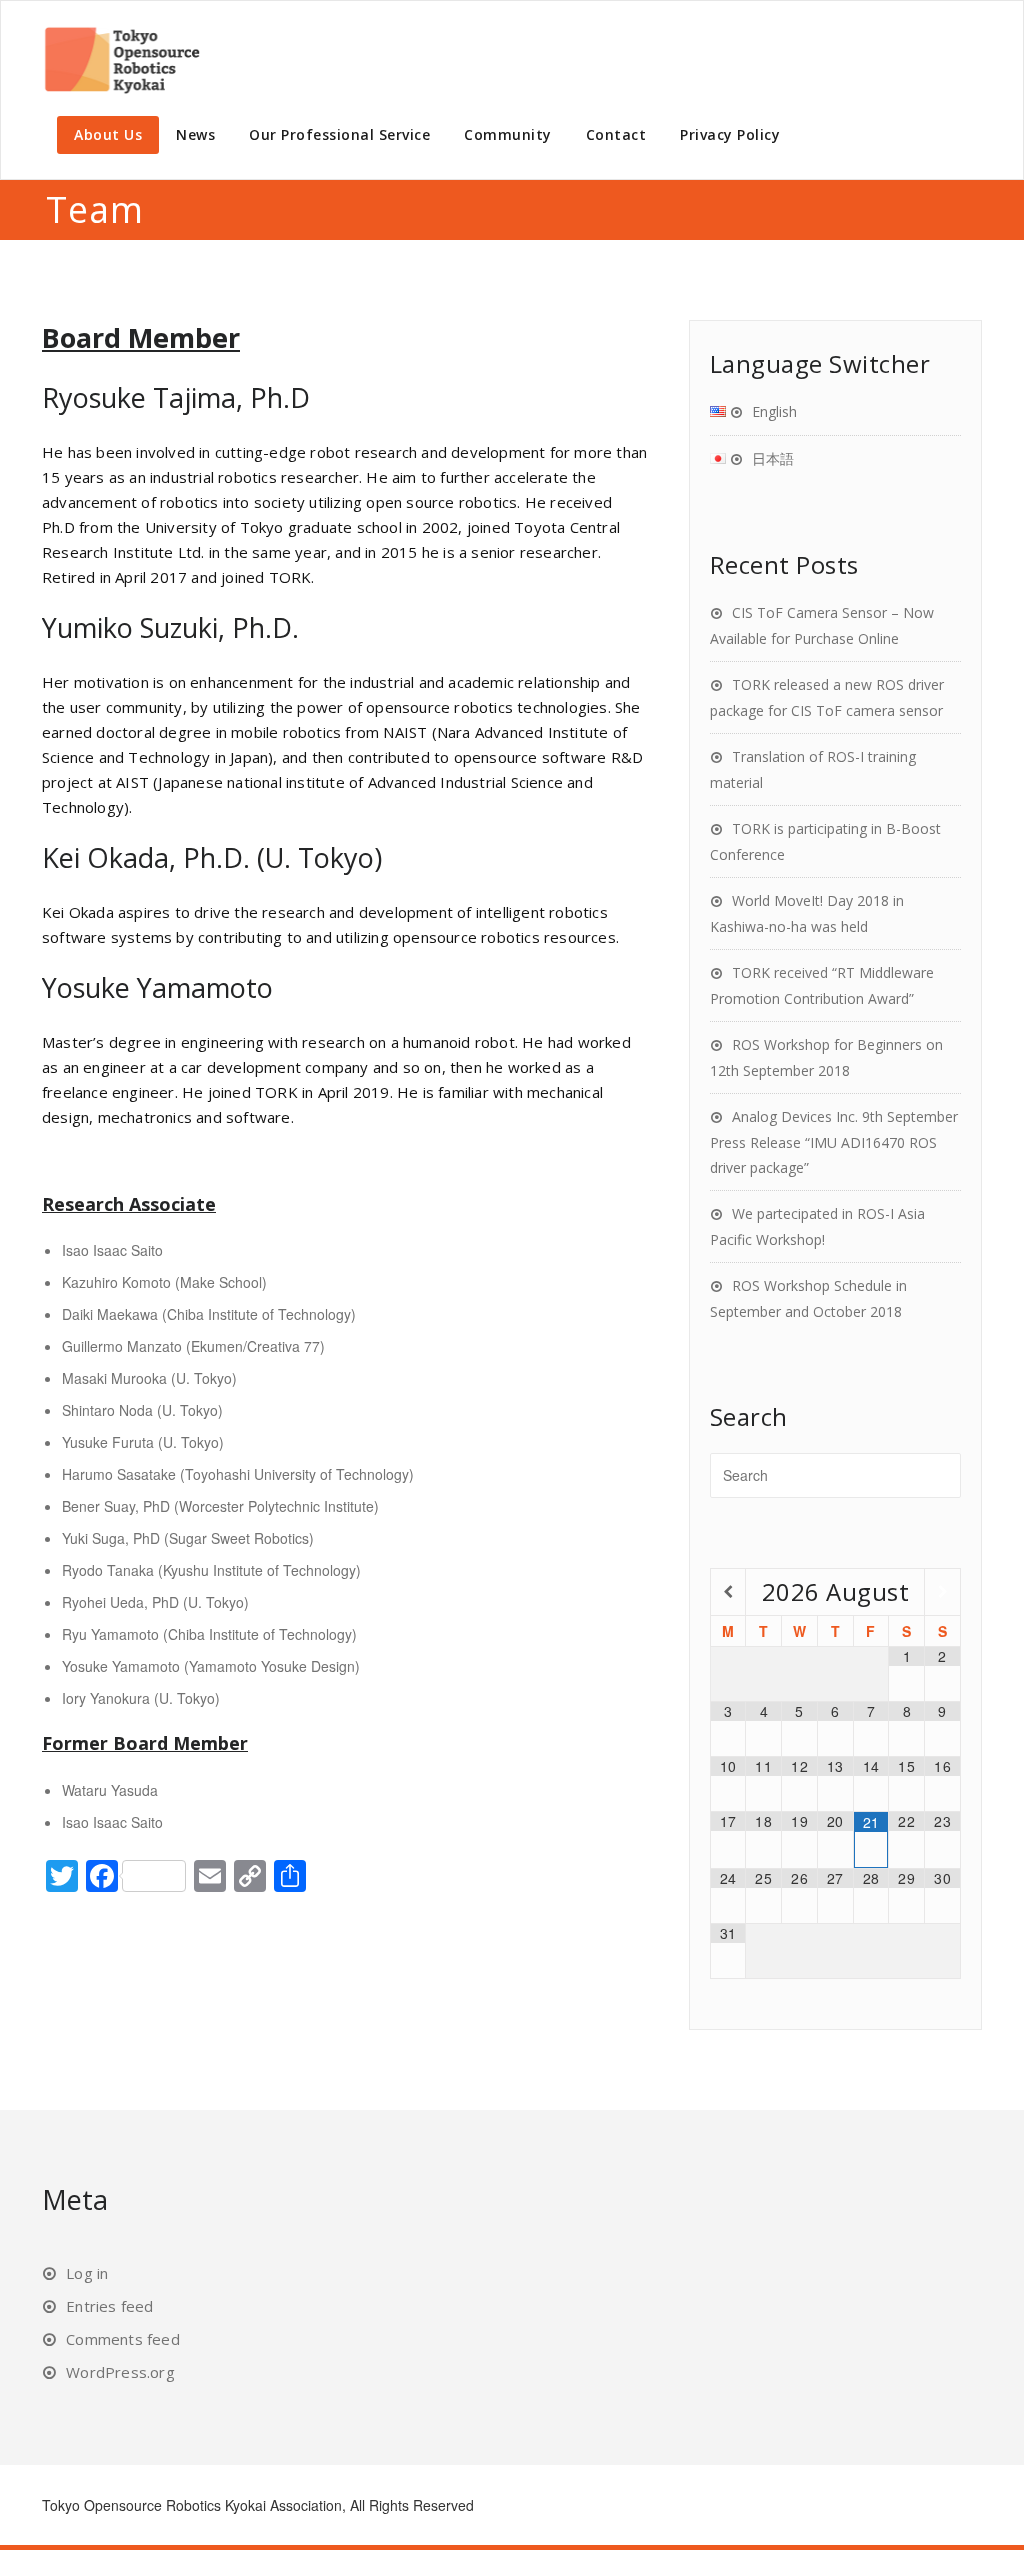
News (195, 134)
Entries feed (109, 2306)
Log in (87, 2273)
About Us (108, 134)
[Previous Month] (728, 1591)
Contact (616, 134)
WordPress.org (120, 2372)
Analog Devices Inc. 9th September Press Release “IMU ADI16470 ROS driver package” (834, 1142)
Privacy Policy (730, 134)
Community (508, 134)
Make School (221, 1282)
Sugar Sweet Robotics (239, 1538)
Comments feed (123, 2339)
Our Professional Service (339, 134)
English (774, 411)
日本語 (773, 458)
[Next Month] (942, 1591)
